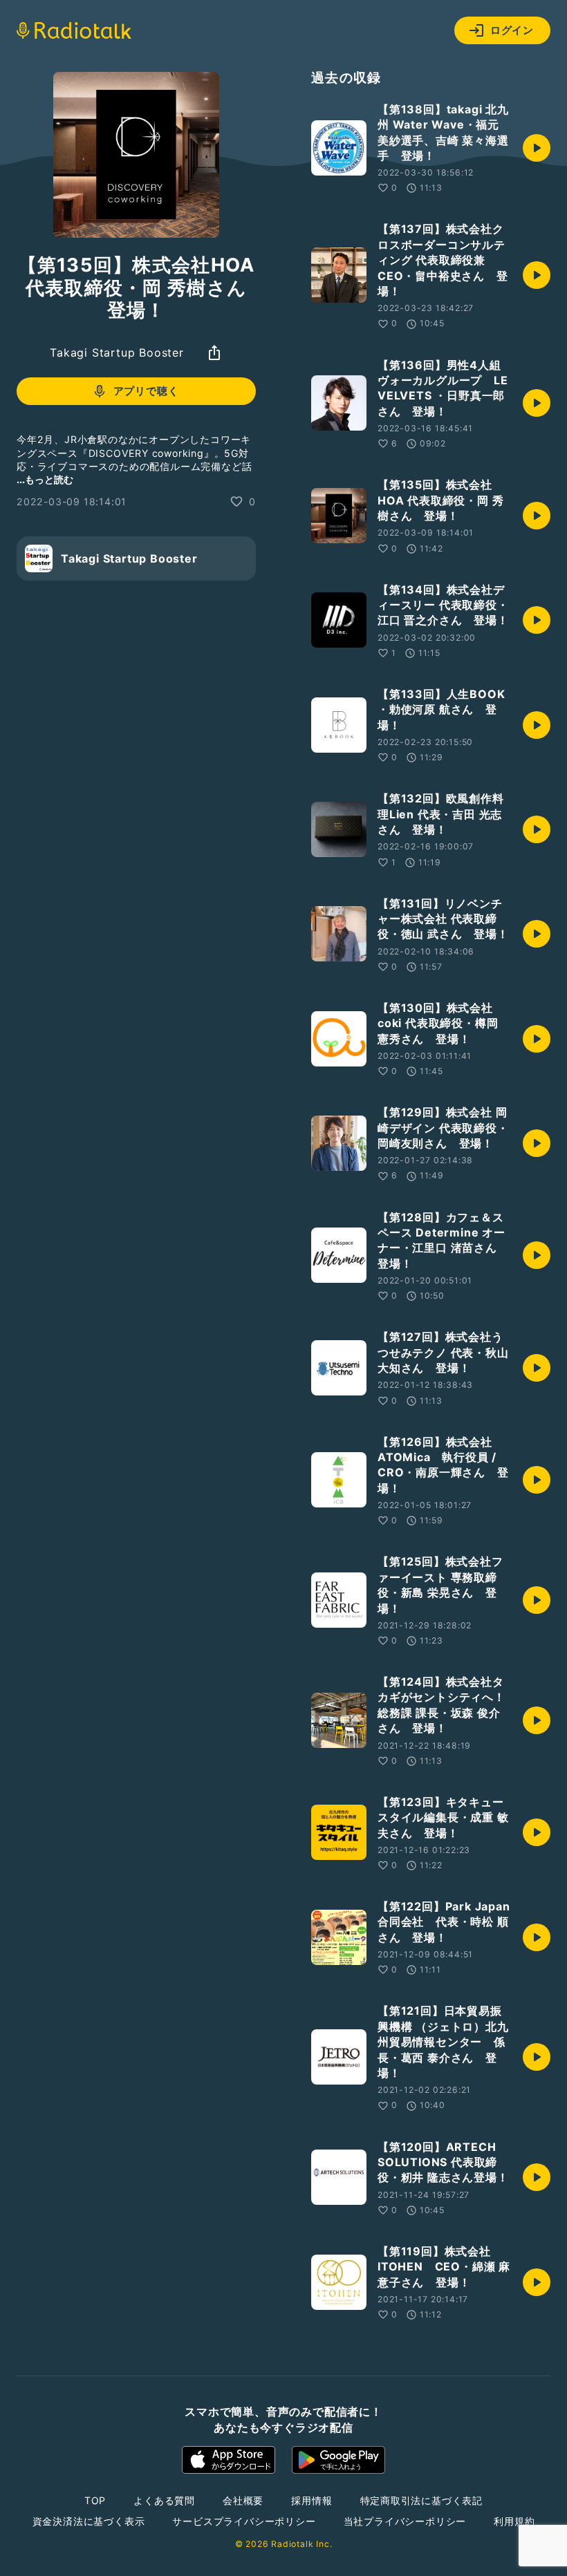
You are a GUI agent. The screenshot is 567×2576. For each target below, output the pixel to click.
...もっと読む (45, 479)
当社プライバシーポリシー (405, 2521)
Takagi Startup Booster (117, 352)
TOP (95, 2500)
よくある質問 (164, 2500)
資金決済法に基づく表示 (89, 2521)
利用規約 (514, 2521)
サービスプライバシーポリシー (244, 2521)
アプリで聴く (146, 391)
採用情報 (312, 2500)
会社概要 (243, 2500)
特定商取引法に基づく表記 (422, 2500)
